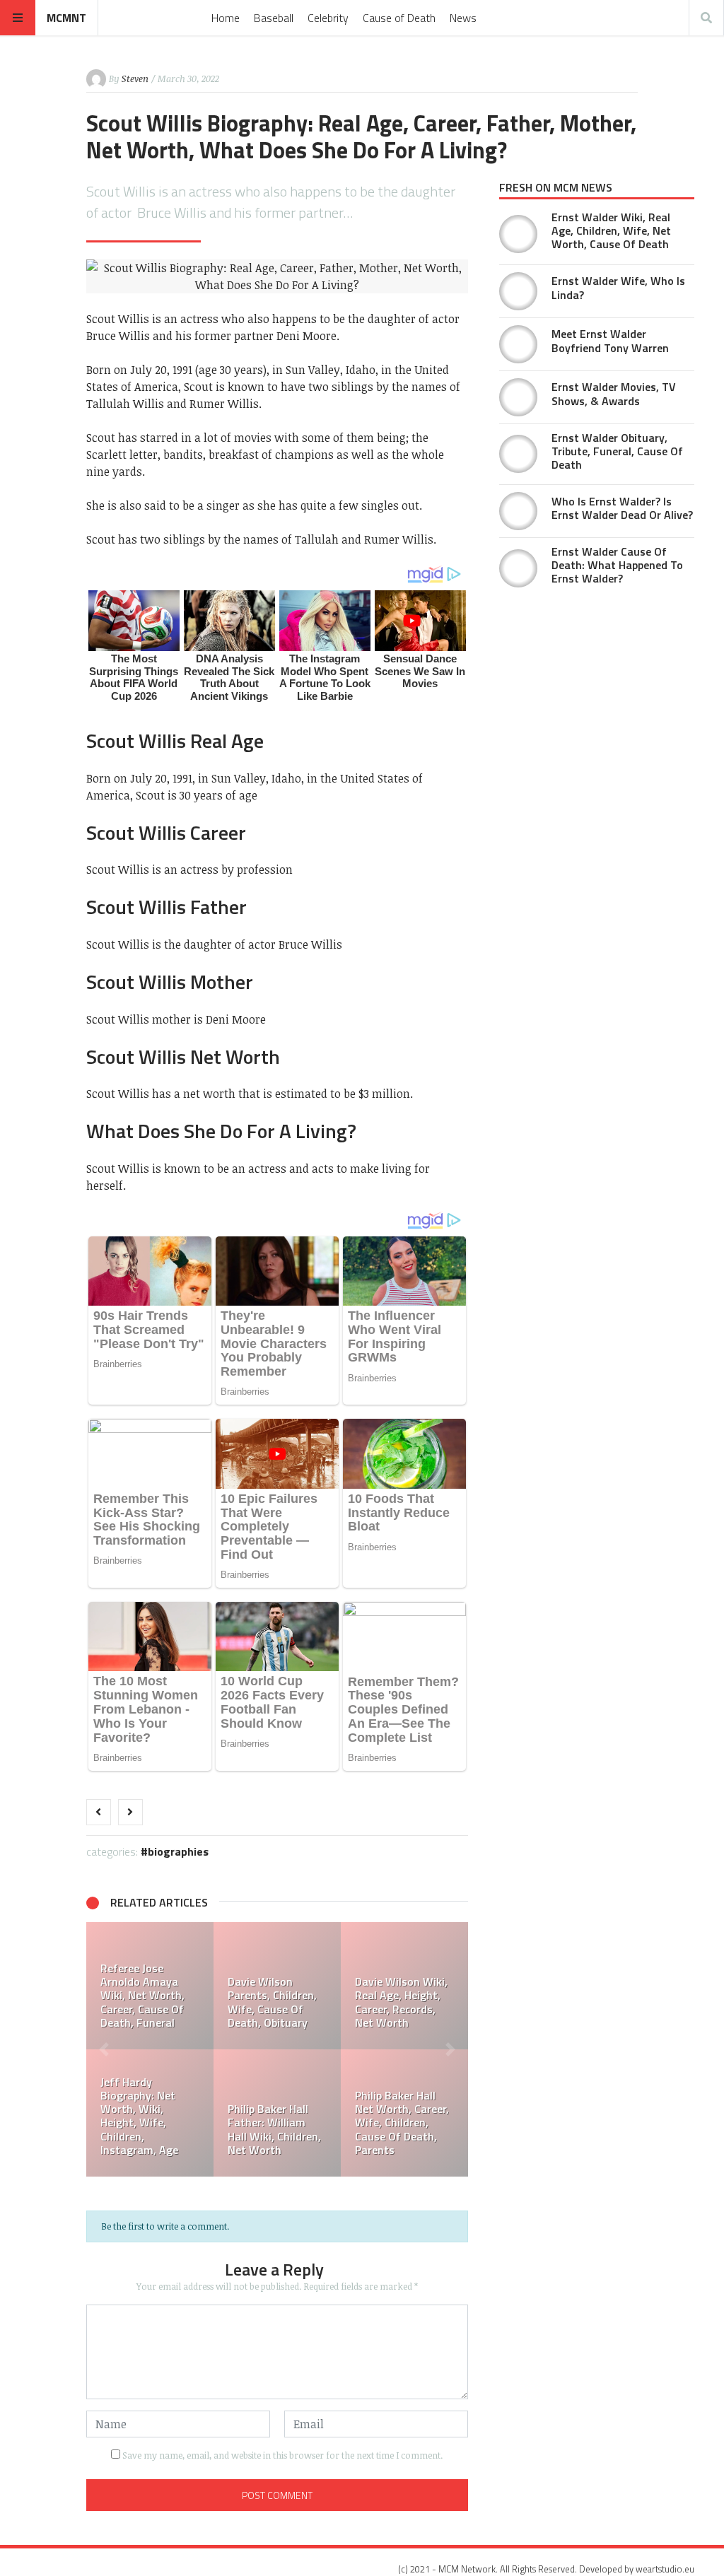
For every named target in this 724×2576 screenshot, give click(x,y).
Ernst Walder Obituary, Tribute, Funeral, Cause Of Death (617, 451)
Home (226, 18)
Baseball (274, 18)
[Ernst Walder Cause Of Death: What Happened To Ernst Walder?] (518, 568)
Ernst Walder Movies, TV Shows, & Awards (614, 393)
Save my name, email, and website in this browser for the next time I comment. (282, 2455)
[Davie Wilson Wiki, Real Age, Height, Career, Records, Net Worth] (404, 1986)
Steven (135, 78)
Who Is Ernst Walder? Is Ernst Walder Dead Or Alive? (622, 508)
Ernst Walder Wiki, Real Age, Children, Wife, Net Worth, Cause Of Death (611, 230)
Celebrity (328, 18)
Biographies (178, 1851)
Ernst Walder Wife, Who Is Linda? (618, 287)
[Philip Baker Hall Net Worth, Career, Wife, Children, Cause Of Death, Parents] (404, 2113)
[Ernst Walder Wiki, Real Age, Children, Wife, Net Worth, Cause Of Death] (518, 234)
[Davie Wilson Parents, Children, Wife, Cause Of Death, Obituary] (277, 1986)
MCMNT (66, 18)
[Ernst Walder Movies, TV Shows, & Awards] (518, 397)
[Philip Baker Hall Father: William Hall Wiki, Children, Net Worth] (277, 2113)
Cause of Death (399, 18)
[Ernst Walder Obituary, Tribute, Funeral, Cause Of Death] (518, 454)
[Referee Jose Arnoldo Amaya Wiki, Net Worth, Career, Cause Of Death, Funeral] (150, 1986)
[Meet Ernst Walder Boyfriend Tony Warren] (518, 344)
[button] (104, 2049)
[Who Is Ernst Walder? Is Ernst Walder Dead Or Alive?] (518, 511)
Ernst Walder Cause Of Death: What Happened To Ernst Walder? (617, 565)
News (463, 18)
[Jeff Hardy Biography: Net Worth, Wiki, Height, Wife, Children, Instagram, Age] (150, 2113)
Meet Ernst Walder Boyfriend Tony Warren (610, 340)
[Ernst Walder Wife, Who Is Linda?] (518, 291)
